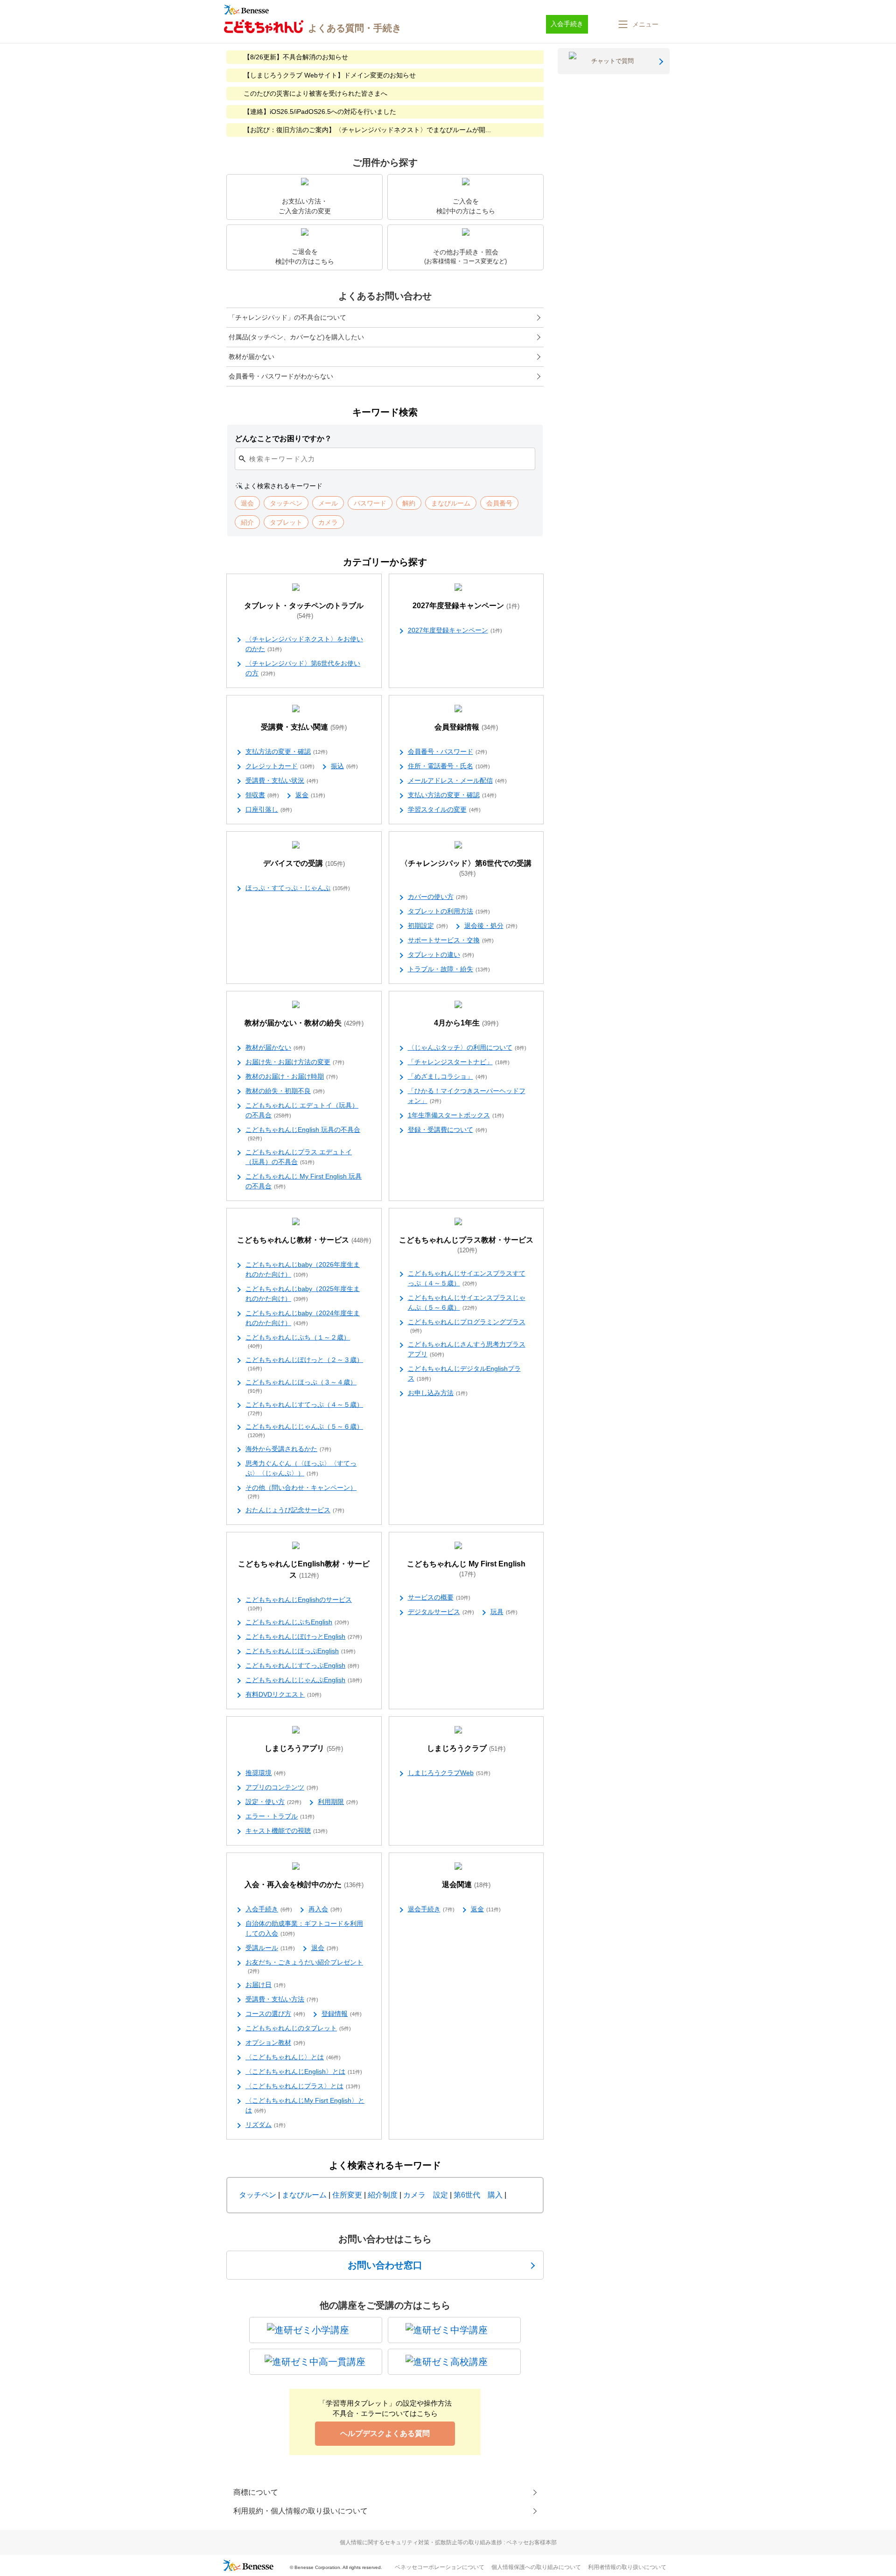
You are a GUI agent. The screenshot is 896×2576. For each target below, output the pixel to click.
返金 (310, 795)
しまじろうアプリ (304, 1748)
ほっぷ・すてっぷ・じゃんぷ (298, 888)
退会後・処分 (491, 926)
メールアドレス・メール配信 (457, 780)
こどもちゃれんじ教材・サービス (304, 1240)
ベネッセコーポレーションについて (440, 2567)
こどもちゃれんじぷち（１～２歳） (298, 1341)
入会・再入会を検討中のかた (304, 1885)
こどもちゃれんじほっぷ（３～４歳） (301, 1386)
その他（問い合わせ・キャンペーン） (301, 1492)
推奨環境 (266, 1773)
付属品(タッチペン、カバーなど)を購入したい (296, 337)
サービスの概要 (439, 1597)
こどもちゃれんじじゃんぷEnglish (304, 1680)
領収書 (262, 795)
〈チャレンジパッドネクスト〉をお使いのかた (304, 644)
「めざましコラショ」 (448, 1076)
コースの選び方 (275, 2014)
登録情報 (342, 2014)
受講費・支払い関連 (304, 727)
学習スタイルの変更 (444, 809)
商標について (256, 2492)
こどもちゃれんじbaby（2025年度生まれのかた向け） (303, 1294)
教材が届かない (252, 357)
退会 (325, 1948)
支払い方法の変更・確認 (452, 795)
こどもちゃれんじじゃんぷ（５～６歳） (304, 1430)
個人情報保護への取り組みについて (536, 2567)
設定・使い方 (273, 1802)
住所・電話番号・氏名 (449, 766)
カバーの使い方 (438, 897)
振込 (344, 766)
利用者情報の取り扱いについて (627, 2567)
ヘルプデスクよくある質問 (385, 2433)
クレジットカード (280, 766)
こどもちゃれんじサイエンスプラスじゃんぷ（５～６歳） (467, 1302)
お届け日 (266, 1985)
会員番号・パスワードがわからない (281, 376)
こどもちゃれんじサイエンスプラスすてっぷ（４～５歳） (467, 1278)
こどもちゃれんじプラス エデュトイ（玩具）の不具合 (299, 1157)
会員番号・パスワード (448, 751)
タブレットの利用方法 (449, 911)
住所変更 (347, 2195)
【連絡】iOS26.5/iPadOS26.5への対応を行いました (320, 112)
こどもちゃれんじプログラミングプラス (467, 1326)
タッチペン (258, 2195)
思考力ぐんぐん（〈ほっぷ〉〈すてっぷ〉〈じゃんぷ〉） (301, 1468)
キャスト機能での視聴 (287, 1831)
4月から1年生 (466, 1023)
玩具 (504, 1612)
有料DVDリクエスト (283, 1694)
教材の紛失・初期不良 (285, 1091)
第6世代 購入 (478, 2195)
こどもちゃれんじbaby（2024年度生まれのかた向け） (303, 1318)
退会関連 (466, 1885)
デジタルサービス (441, 1612)
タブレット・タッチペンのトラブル (304, 611)
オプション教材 (275, 2043)
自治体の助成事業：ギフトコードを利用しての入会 (304, 1928)
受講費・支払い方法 (282, 1999)
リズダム (266, 2125)
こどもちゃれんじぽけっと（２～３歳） (304, 1364)
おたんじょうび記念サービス (295, 1510)
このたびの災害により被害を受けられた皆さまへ (315, 93)
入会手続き (269, 1909)
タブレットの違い (441, 955)
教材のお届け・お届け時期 (292, 1076)
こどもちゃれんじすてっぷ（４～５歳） (304, 1408)
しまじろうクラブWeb (449, 1773)
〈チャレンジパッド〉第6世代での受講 (466, 868)
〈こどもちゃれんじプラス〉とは (303, 2086)
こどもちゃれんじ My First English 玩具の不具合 (304, 1181)
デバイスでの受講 (304, 863)
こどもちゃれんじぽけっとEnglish (304, 1636)
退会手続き (431, 1909)
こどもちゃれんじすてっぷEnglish (302, 1665)
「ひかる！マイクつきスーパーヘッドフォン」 (467, 1096)
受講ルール (270, 1948)
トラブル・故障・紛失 (449, 969)
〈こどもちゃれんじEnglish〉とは (304, 2071)
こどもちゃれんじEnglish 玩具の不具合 (303, 1134)
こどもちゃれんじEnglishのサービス (299, 1604)
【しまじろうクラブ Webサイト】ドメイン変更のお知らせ (330, 75)
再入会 (325, 1909)
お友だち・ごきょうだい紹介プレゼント (304, 1966)
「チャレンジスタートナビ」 (459, 1062)
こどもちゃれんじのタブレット (298, 2028)
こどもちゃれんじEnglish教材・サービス (304, 1569)
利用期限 (338, 1802)
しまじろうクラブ (466, 1748)
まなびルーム (304, 2195)
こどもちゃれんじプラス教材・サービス (466, 1245)
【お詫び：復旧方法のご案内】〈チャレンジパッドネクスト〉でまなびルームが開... (367, 130)
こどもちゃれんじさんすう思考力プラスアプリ (467, 1349)
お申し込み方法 (438, 1393)
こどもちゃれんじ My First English (466, 1569)
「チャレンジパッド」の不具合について (287, 317)
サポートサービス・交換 (451, 940)
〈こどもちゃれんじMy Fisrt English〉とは (305, 2105)
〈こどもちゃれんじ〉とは (293, 2057)
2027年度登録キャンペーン (466, 606)
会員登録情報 (466, 727)
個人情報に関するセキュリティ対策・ (448, 2542)
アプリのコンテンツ (282, 1787)
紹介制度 (383, 2195)
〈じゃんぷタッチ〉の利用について (467, 1047)
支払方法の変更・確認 (287, 751)
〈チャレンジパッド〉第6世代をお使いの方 (303, 668)
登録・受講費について (448, 1130)
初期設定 (428, 926)
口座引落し (269, 809)
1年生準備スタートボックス (456, 1115)
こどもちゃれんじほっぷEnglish (301, 1651)
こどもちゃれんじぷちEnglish (297, 1622)
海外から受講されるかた (288, 1449)
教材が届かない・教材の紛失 (304, 1023)
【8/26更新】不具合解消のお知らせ (296, 57)
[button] (637, 24)
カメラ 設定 (426, 2195)
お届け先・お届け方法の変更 (295, 1062)
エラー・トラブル (280, 1816)
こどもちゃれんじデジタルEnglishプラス (464, 1373)
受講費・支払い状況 (282, 780)
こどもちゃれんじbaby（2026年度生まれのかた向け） (303, 1269)
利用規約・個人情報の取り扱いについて (301, 2511)
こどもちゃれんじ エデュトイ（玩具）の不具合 (302, 1110)
